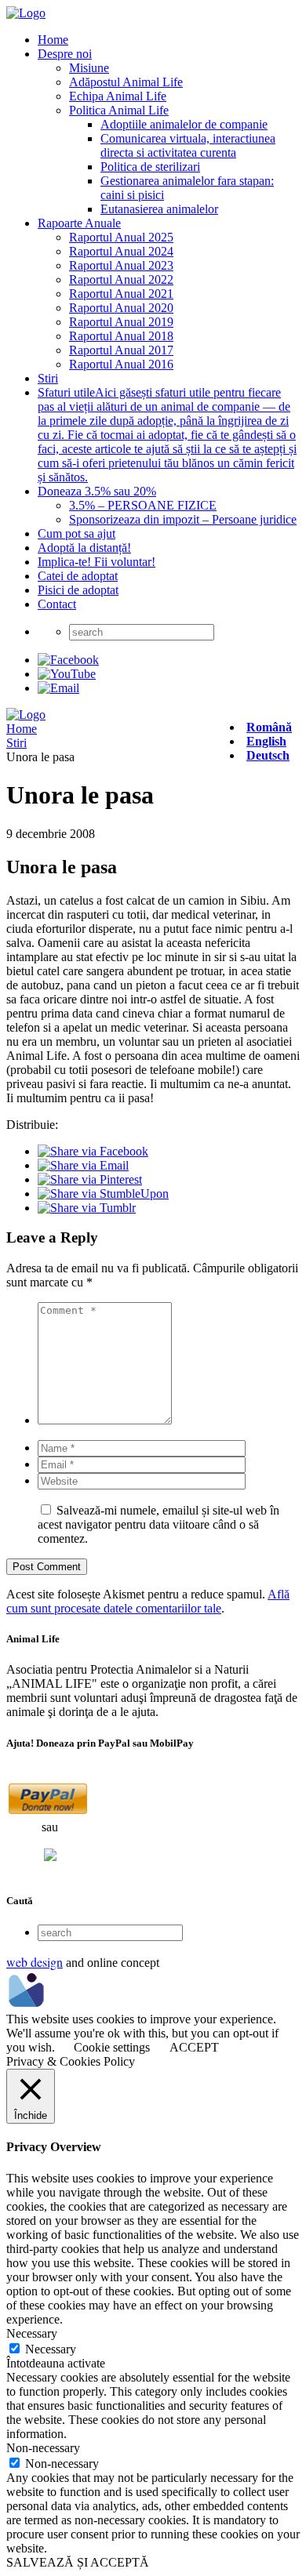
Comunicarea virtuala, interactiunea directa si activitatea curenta (188, 145)
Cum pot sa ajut (76, 533)
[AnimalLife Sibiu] (26, 13)
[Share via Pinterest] (90, 1179)
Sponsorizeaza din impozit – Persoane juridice (183, 519)
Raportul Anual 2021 (121, 294)
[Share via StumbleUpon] (103, 1194)
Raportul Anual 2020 (121, 308)
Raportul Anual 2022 (121, 279)
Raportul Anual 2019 (121, 322)
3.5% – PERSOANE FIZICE (143, 505)
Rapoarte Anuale (79, 223)
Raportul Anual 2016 (121, 364)
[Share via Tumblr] (87, 1208)
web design (35, 1962)
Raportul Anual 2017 (121, 350)
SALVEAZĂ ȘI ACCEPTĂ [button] (78, 2562)
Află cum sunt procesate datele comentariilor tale (148, 1601)
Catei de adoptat (78, 576)
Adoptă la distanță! (84, 548)
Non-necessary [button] (43, 2448)
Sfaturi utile (167, 435)
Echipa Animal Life (118, 96)
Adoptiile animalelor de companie (184, 124)
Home (53, 40)
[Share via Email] (83, 1165)
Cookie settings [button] (112, 2047)
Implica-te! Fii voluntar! (97, 562)
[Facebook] (68, 660)
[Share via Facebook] (93, 1151)
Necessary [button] (32, 2333)
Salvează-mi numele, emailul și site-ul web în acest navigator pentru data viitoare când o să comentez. (158, 1524)
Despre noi (65, 54)
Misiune (89, 68)
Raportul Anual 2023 (121, 265)
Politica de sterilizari (150, 167)
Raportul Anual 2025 (121, 237)
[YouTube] (67, 674)
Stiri (48, 378)
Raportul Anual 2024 (121, 251)
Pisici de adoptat (78, 590)
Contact (57, 604)
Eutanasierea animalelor (159, 209)
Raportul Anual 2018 (121, 336)
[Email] (58, 688)
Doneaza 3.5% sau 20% (97, 491)
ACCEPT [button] (194, 2047)
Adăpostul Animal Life (126, 82)
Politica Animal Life (119, 110)
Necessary (51, 2349)
